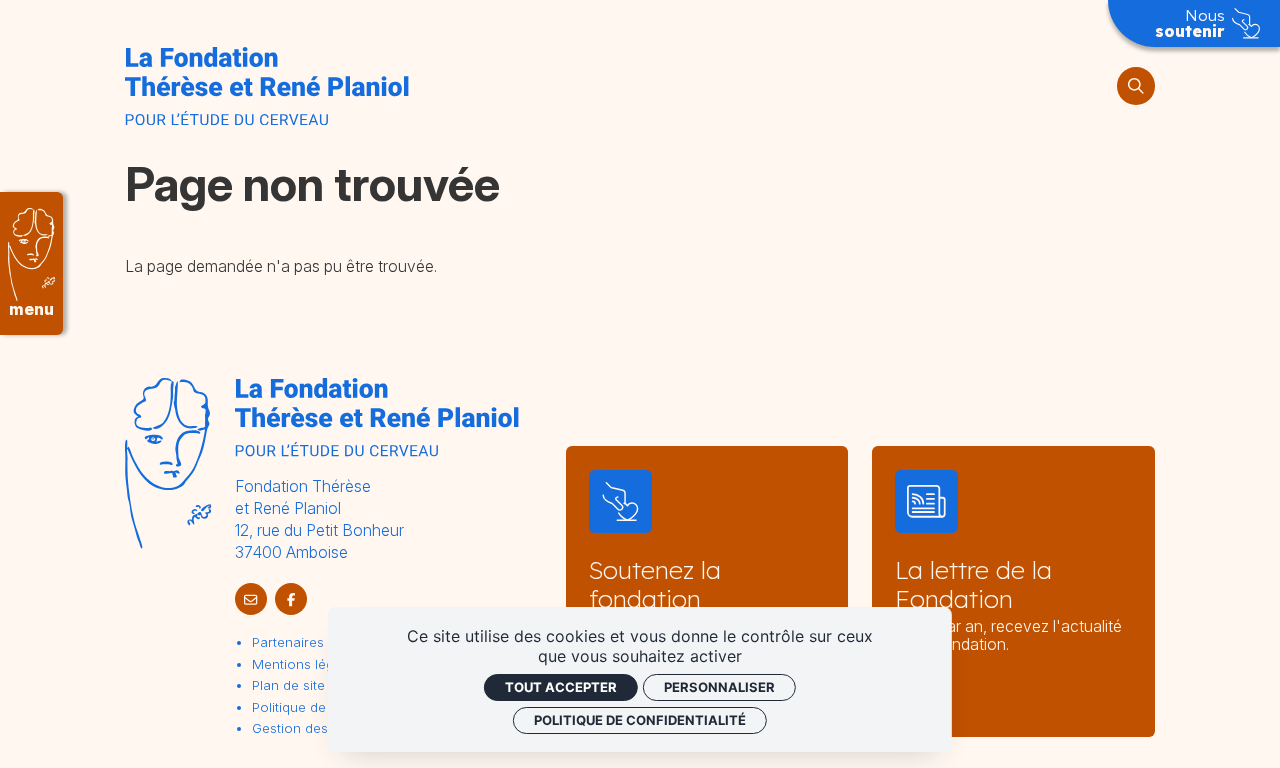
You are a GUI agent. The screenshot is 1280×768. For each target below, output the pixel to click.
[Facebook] (291, 599)
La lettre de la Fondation (973, 584)
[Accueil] (266, 86)
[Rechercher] (1136, 86)
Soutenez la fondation (655, 584)
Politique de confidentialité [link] (640, 720)
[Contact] (251, 599)
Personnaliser (719, 687)
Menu (31, 309)
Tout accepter (561, 687)
